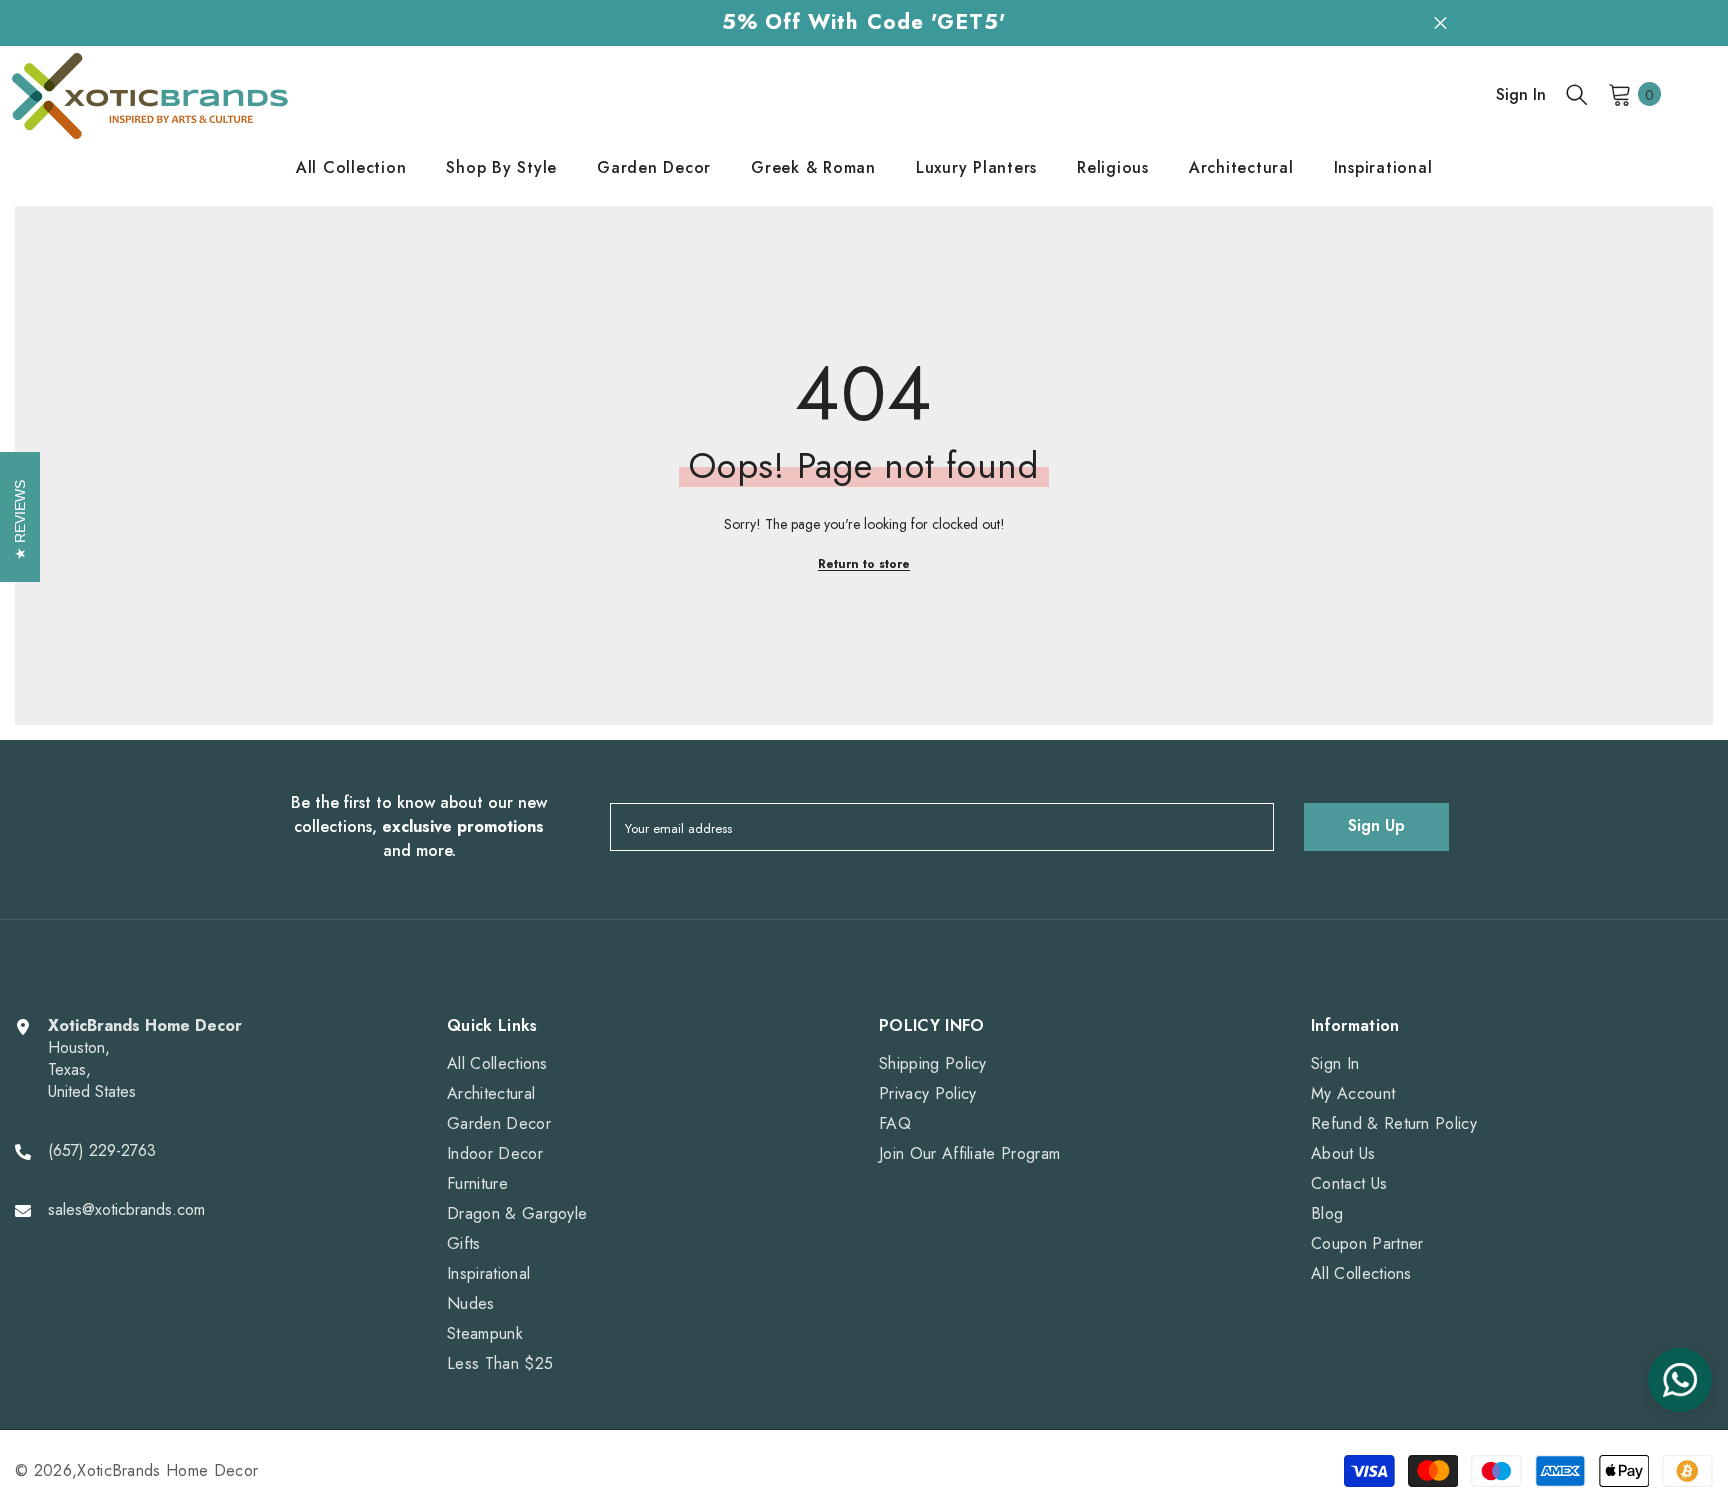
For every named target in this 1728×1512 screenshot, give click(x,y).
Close (1440, 22)
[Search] (1577, 94)
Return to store (864, 564)
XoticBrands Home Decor (167, 1470)
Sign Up (1376, 825)
